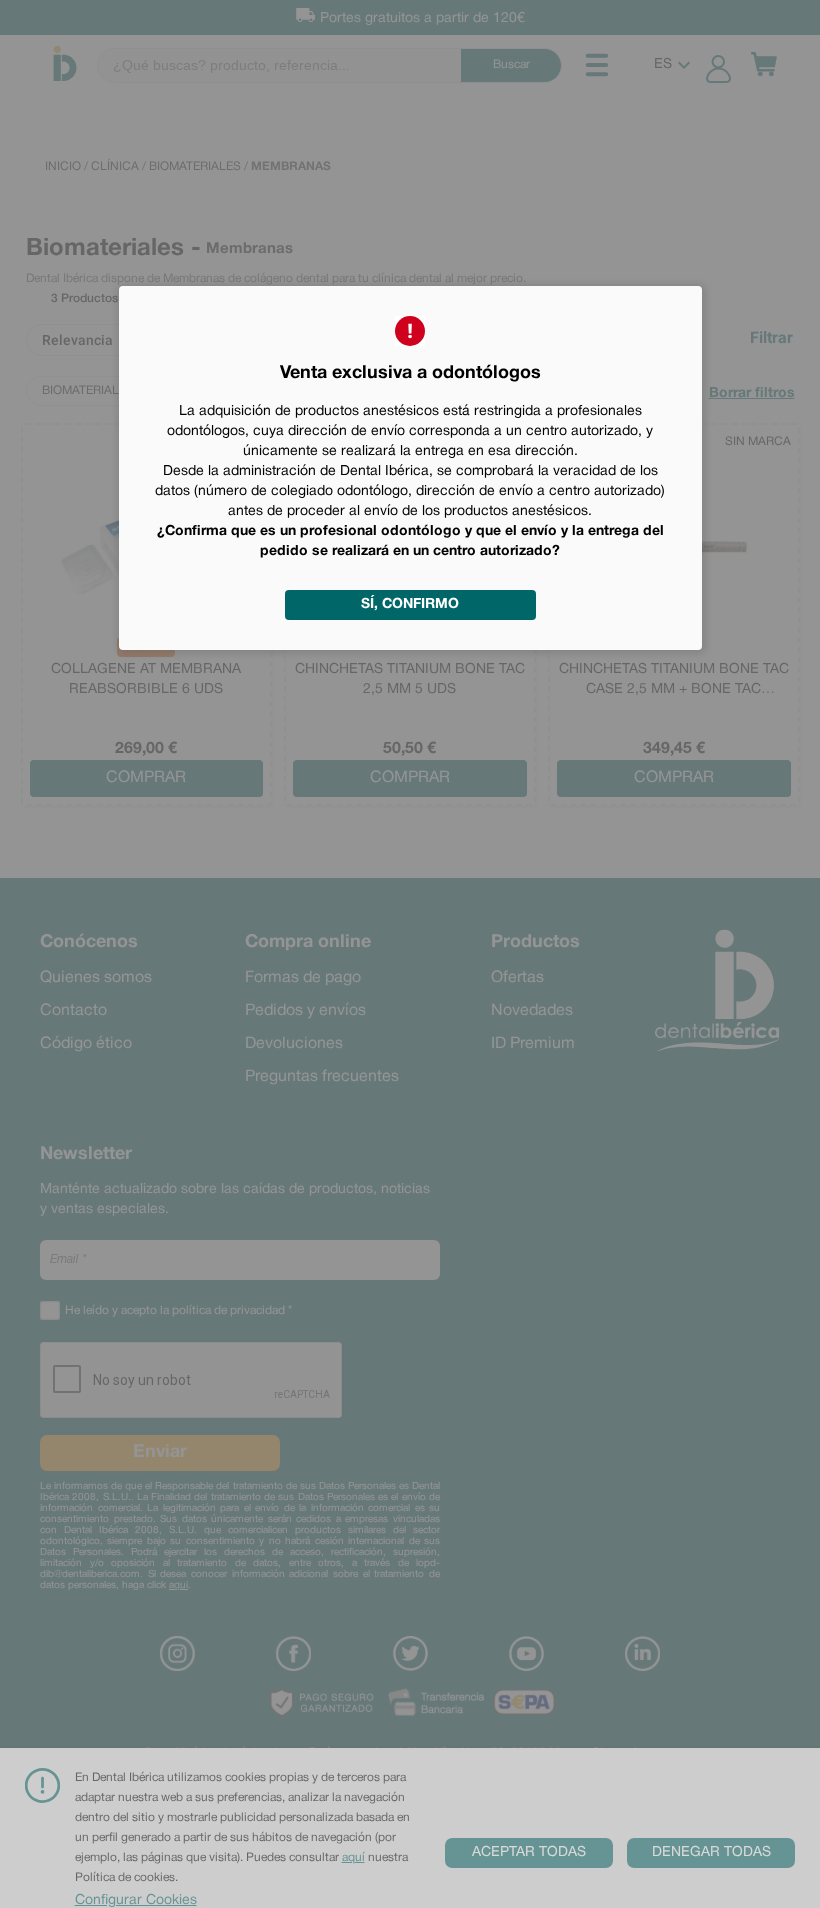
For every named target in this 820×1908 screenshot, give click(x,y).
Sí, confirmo (410, 604)
